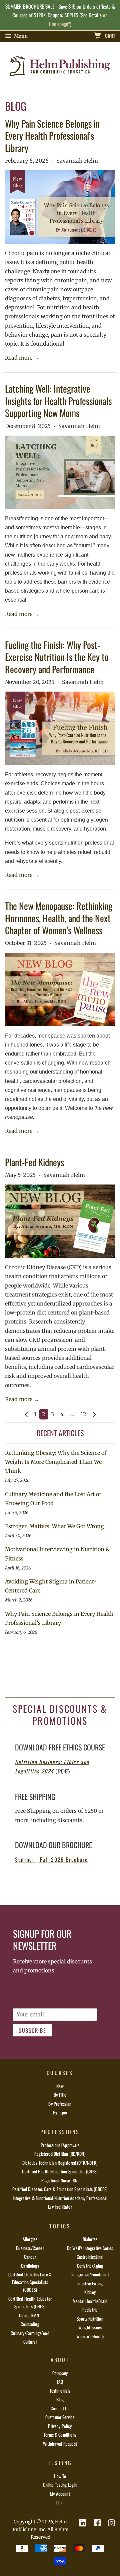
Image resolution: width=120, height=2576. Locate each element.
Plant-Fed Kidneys (34, 1162)
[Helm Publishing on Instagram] (111, 2523)
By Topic (60, 2112)
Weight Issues (90, 2327)
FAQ (60, 2382)
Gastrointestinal (90, 2257)
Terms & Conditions (60, 2435)
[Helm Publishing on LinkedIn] (83, 2523)
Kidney (90, 2292)
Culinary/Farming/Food (30, 2333)
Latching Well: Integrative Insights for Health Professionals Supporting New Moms (58, 401)
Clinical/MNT (30, 2315)
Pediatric (90, 2310)
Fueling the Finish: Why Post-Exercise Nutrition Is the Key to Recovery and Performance (57, 657)
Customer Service (60, 2417)
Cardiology (30, 2266)
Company (60, 2373)
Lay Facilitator (60, 2207)
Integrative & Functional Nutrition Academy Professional (60, 2198)
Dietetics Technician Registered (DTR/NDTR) (60, 2163)
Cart (109, 35)
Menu (20, 36)
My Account (60, 2494)
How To (60, 2476)
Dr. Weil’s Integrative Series (90, 2248)
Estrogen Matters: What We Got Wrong (54, 1526)
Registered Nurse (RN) (60, 2180)
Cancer (30, 2257)
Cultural (30, 2342)
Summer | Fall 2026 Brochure (51, 1859)
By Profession (60, 2104)
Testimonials (60, 2391)
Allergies (30, 2239)
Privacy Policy (60, 2426)
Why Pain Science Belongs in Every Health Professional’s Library (52, 136)
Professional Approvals (60, 2145)
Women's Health (90, 2336)
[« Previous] (26, 1414)
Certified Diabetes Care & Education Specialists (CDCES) (60, 2189)
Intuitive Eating (90, 2283)
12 (83, 1414)
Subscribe (32, 2030)
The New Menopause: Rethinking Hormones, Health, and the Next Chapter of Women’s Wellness (59, 918)
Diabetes (90, 2239)
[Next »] (94, 1414)
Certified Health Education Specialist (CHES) (60, 2171)
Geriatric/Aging (90, 2266)
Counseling (30, 2324)
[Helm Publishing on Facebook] (97, 2523)
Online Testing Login (60, 2485)
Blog (60, 2399)
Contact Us (60, 2408)
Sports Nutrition (90, 2319)
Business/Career (30, 2248)
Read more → (22, 358)
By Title (60, 2095)
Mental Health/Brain (90, 2301)
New (60, 2086)
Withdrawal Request (60, 2444)
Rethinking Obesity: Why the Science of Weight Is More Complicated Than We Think (56, 1462)
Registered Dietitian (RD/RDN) (60, 2154)
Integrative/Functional (90, 2274)
